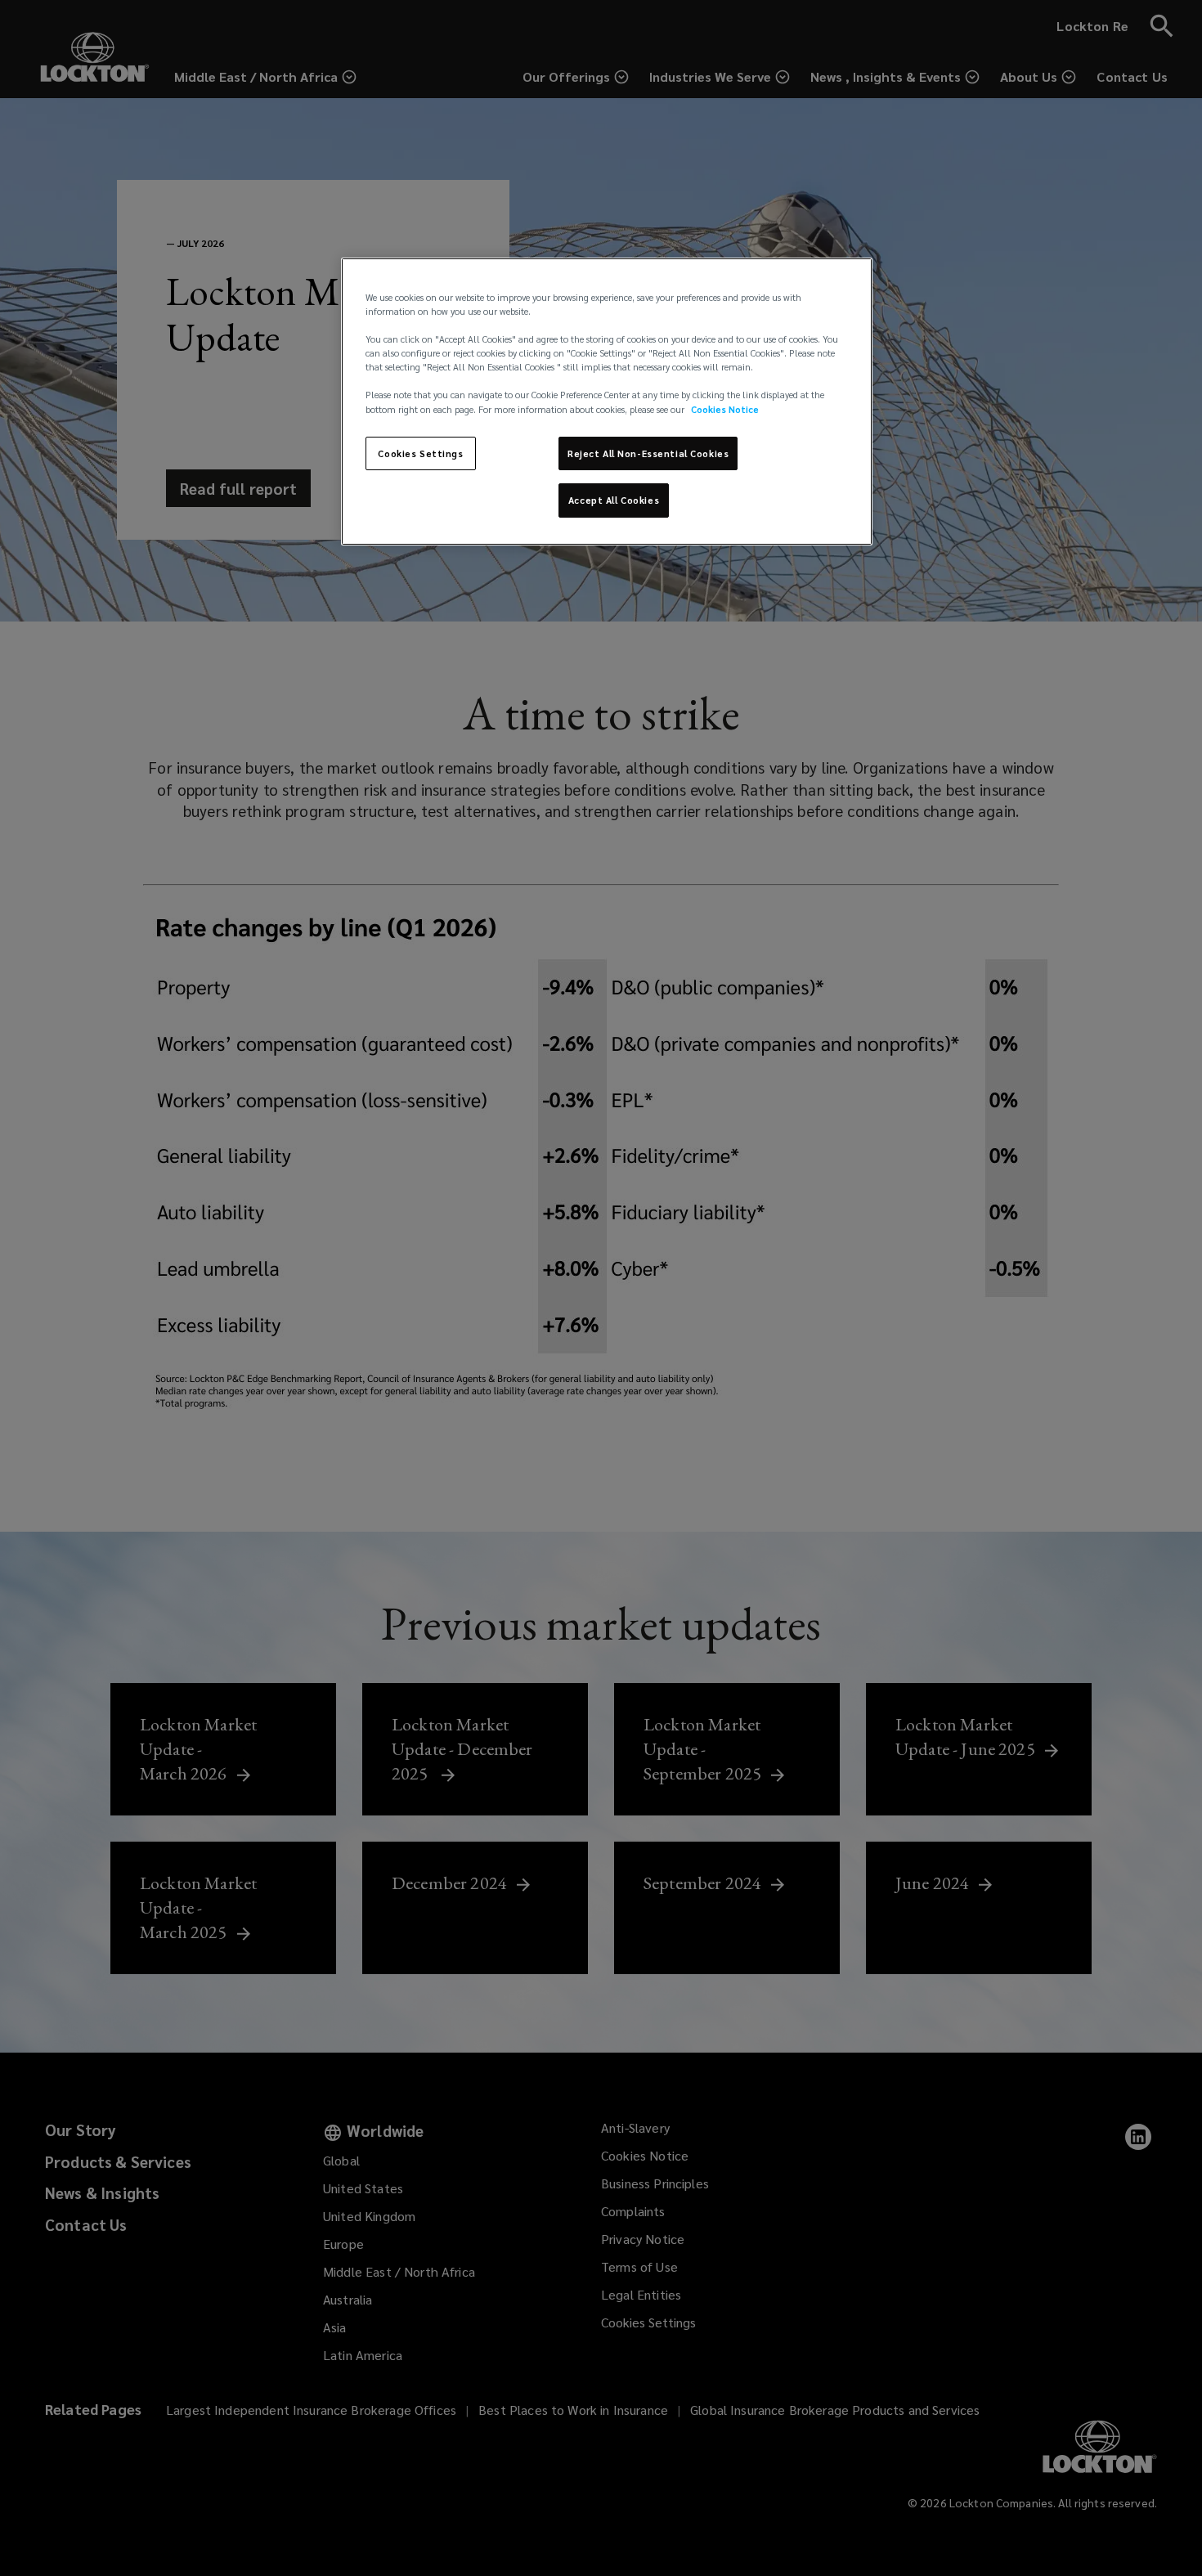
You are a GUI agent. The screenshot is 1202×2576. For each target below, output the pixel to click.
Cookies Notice (725, 409)
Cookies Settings (420, 453)
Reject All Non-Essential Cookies (648, 453)
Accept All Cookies (614, 500)
